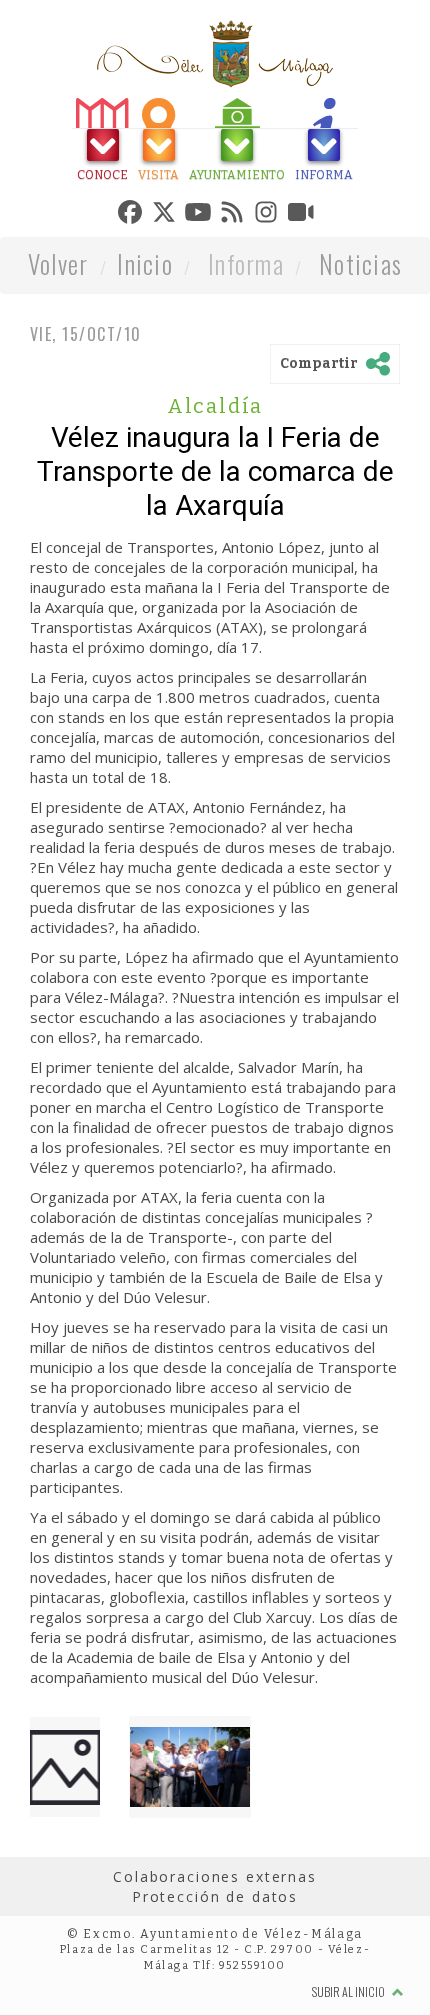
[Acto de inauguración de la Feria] (190, 1772)
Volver (58, 268)
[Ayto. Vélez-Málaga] (215, 54)
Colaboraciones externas (215, 1881)
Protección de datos (215, 1901)
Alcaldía (215, 411)
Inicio (145, 268)
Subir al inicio (349, 1996)
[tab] (58, 142)
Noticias (360, 268)
